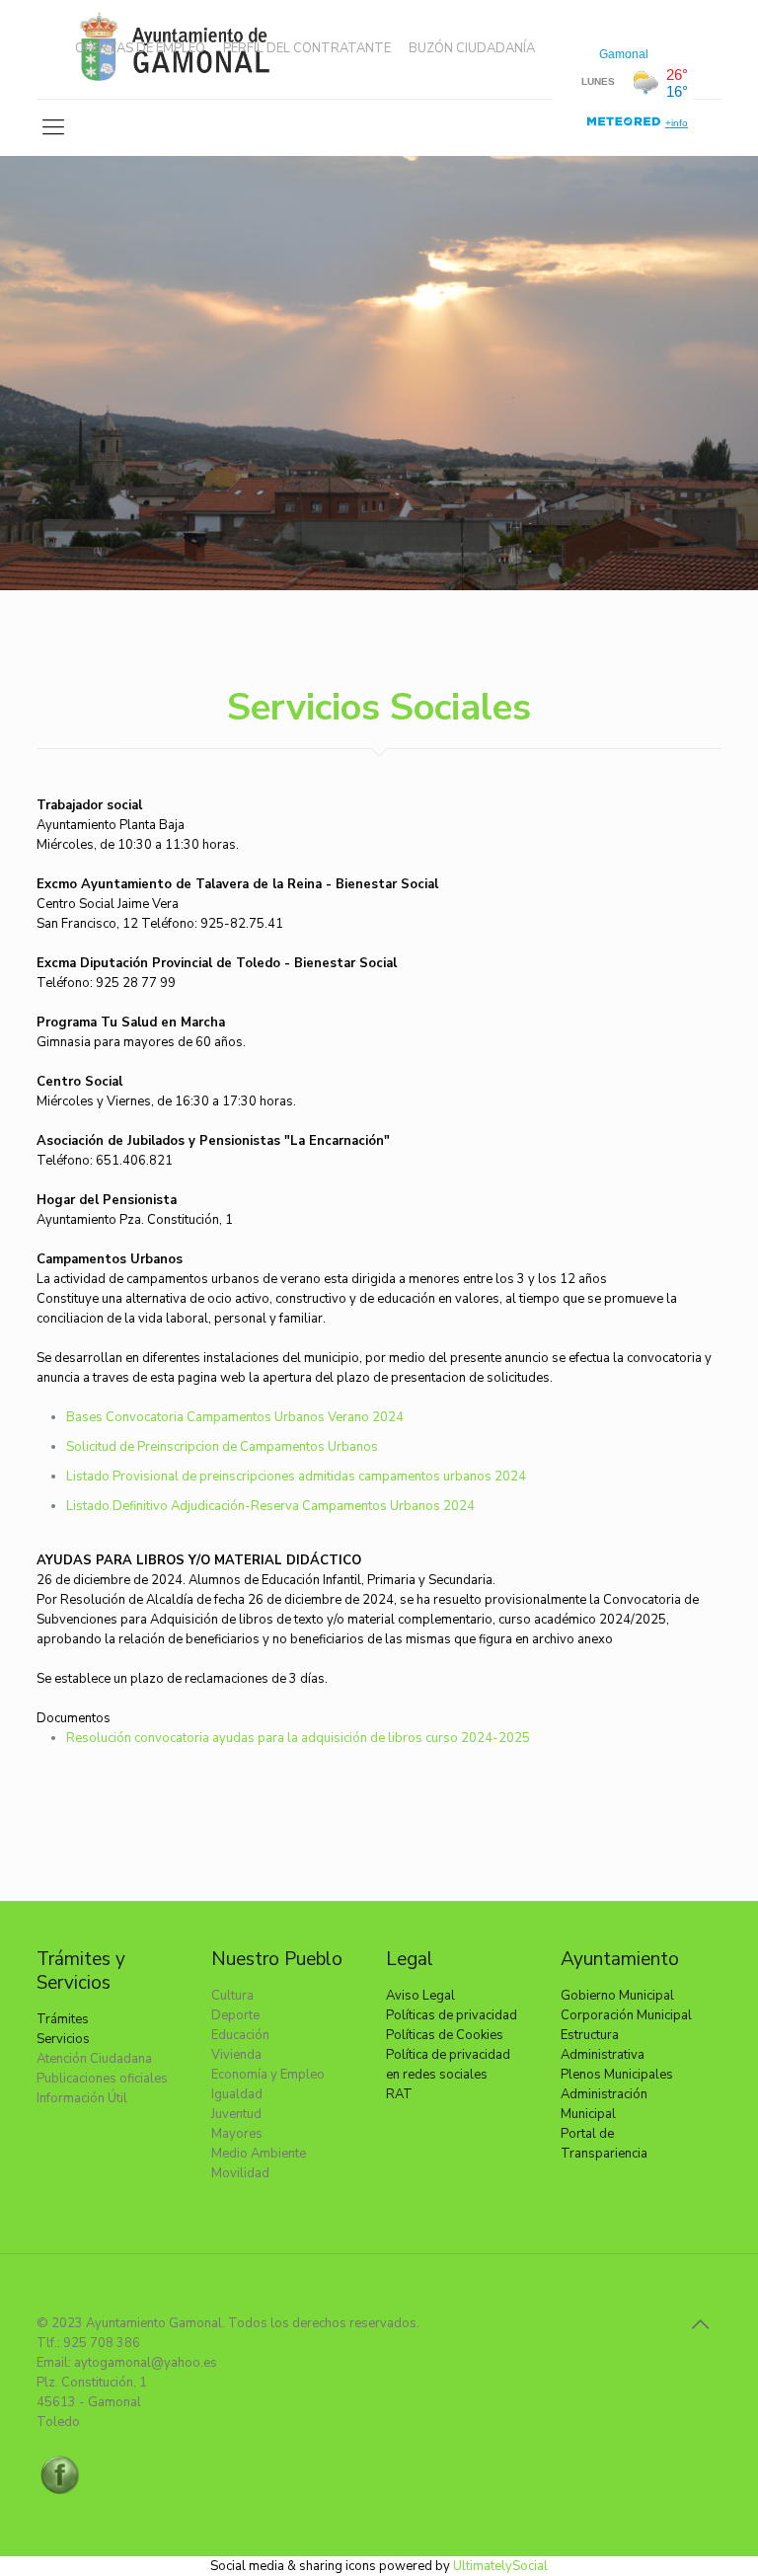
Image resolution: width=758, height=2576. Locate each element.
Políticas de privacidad (452, 2015)
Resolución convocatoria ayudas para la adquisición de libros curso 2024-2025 (298, 1738)
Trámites (63, 2019)
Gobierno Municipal (617, 1996)
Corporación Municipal (626, 2015)
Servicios (63, 2039)
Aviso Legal (420, 1996)
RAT (399, 2094)
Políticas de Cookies (445, 2035)
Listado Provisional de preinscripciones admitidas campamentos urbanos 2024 (296, 1477)
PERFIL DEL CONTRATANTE (307, 49)
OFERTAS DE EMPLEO (140, 49)
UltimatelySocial (500, 2566)
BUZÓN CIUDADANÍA (472, 49)
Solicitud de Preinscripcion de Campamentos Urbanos (222, 1447)
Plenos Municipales (617, 2075)
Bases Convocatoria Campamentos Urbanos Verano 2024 (235, 1417)
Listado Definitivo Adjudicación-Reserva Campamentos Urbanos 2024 (270, 1506)
